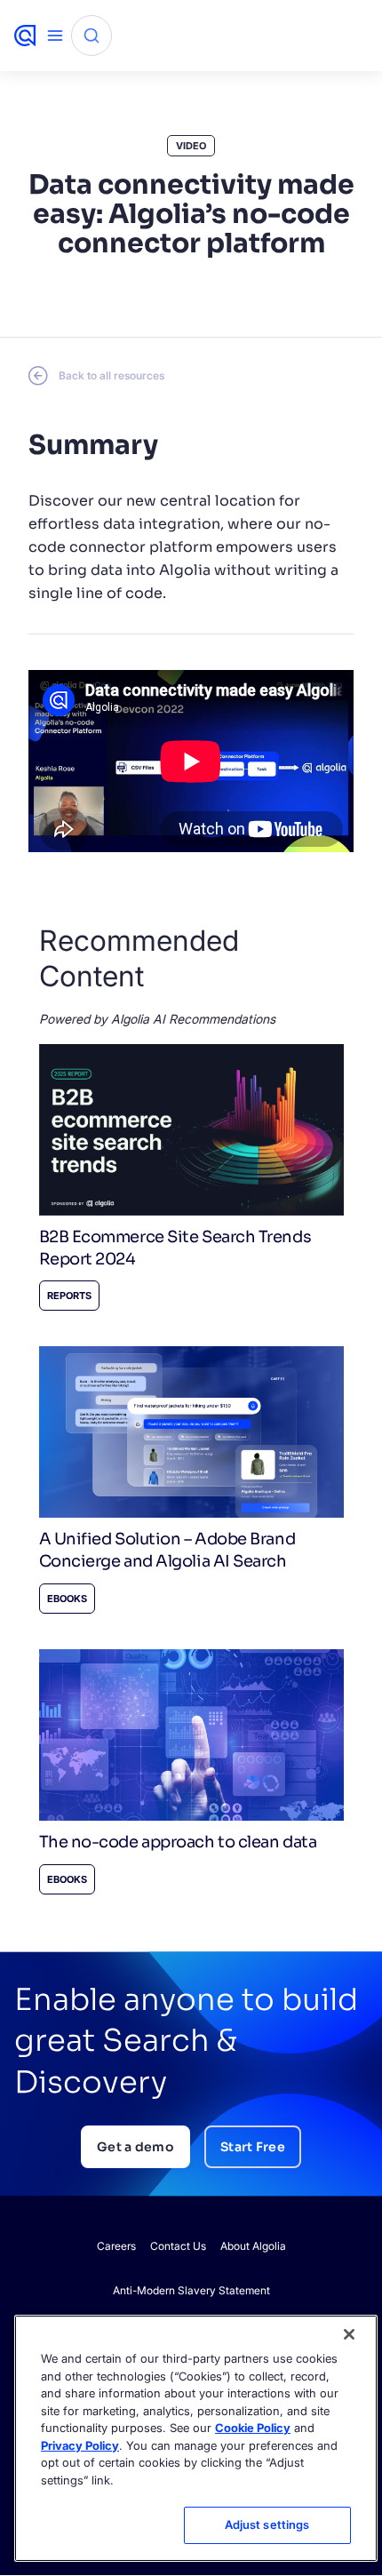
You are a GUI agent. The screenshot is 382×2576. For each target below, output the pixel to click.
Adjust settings (267, 2524)
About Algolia (253, 2246)
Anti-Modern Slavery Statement (191, 2290)
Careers (116, 2246)
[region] (196, 2438)
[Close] (349, 2334)
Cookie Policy (253, 2428)
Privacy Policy (80, 2445)
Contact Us (178, 2246)
